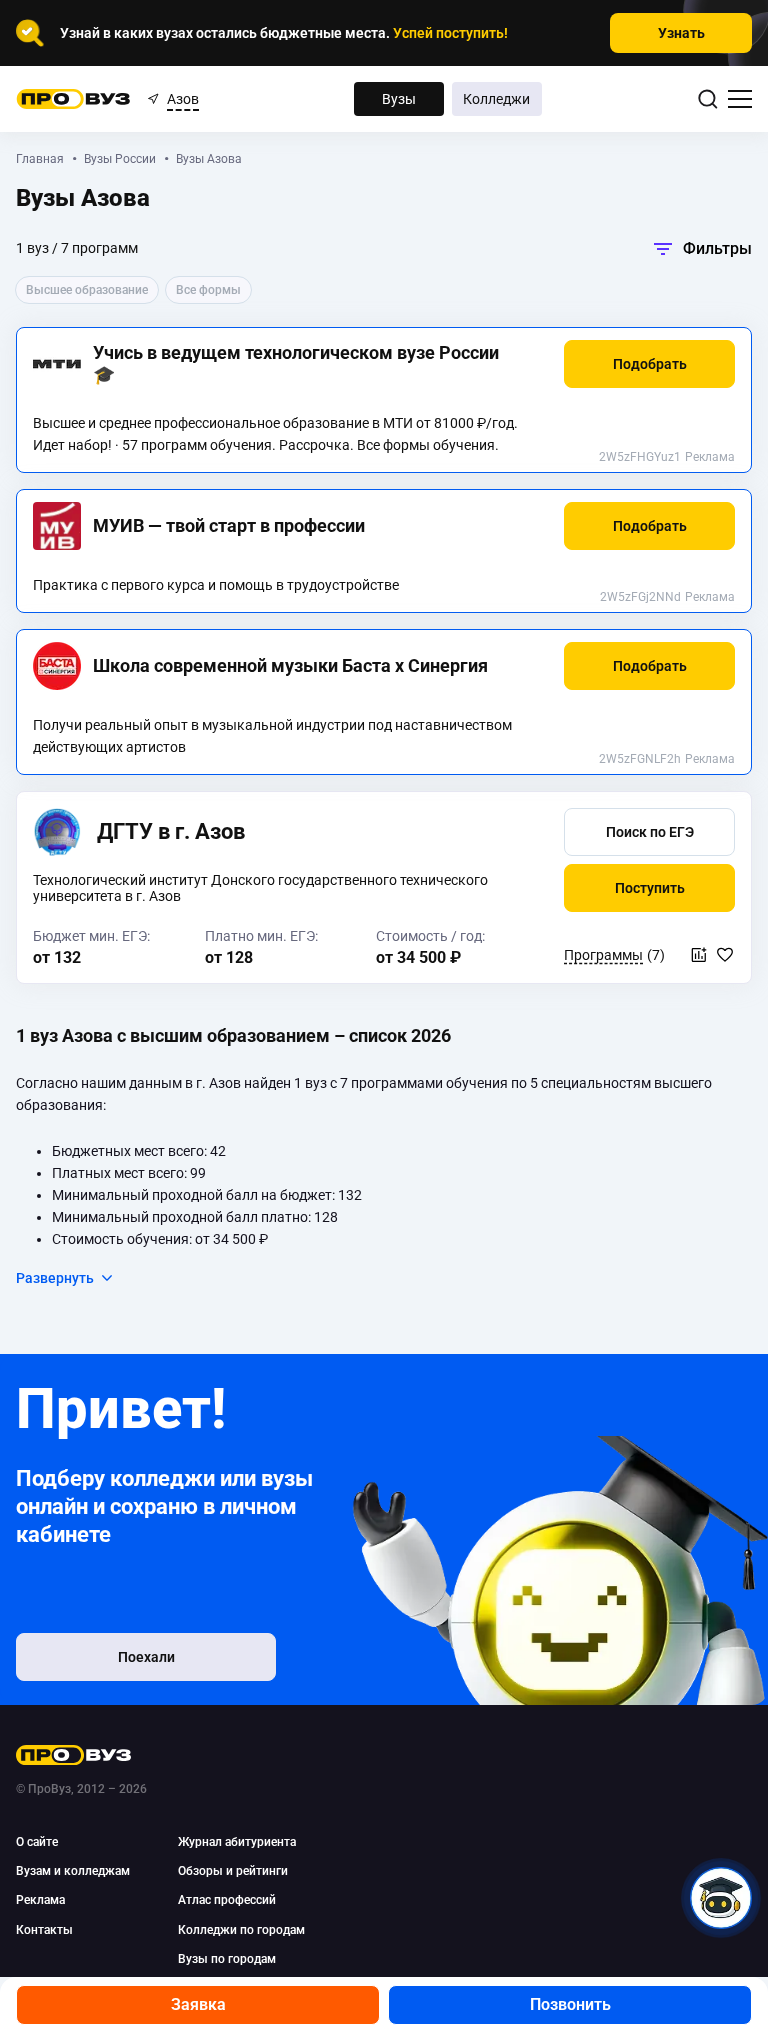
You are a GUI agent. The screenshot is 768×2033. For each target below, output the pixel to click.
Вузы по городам (227, 1959)
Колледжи (496, 99)
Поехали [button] (146, 1657)
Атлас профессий (227, 1900)
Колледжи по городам (241, 1930)
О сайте (37, 1842)
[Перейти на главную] (73, 99)
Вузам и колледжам (73, 1871)
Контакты (44, 1930)
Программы (603, 955)
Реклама (710, 457)
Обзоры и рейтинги (233, 1871)
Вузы (399, 99)
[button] (649, 364)
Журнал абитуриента (237, 1842)
